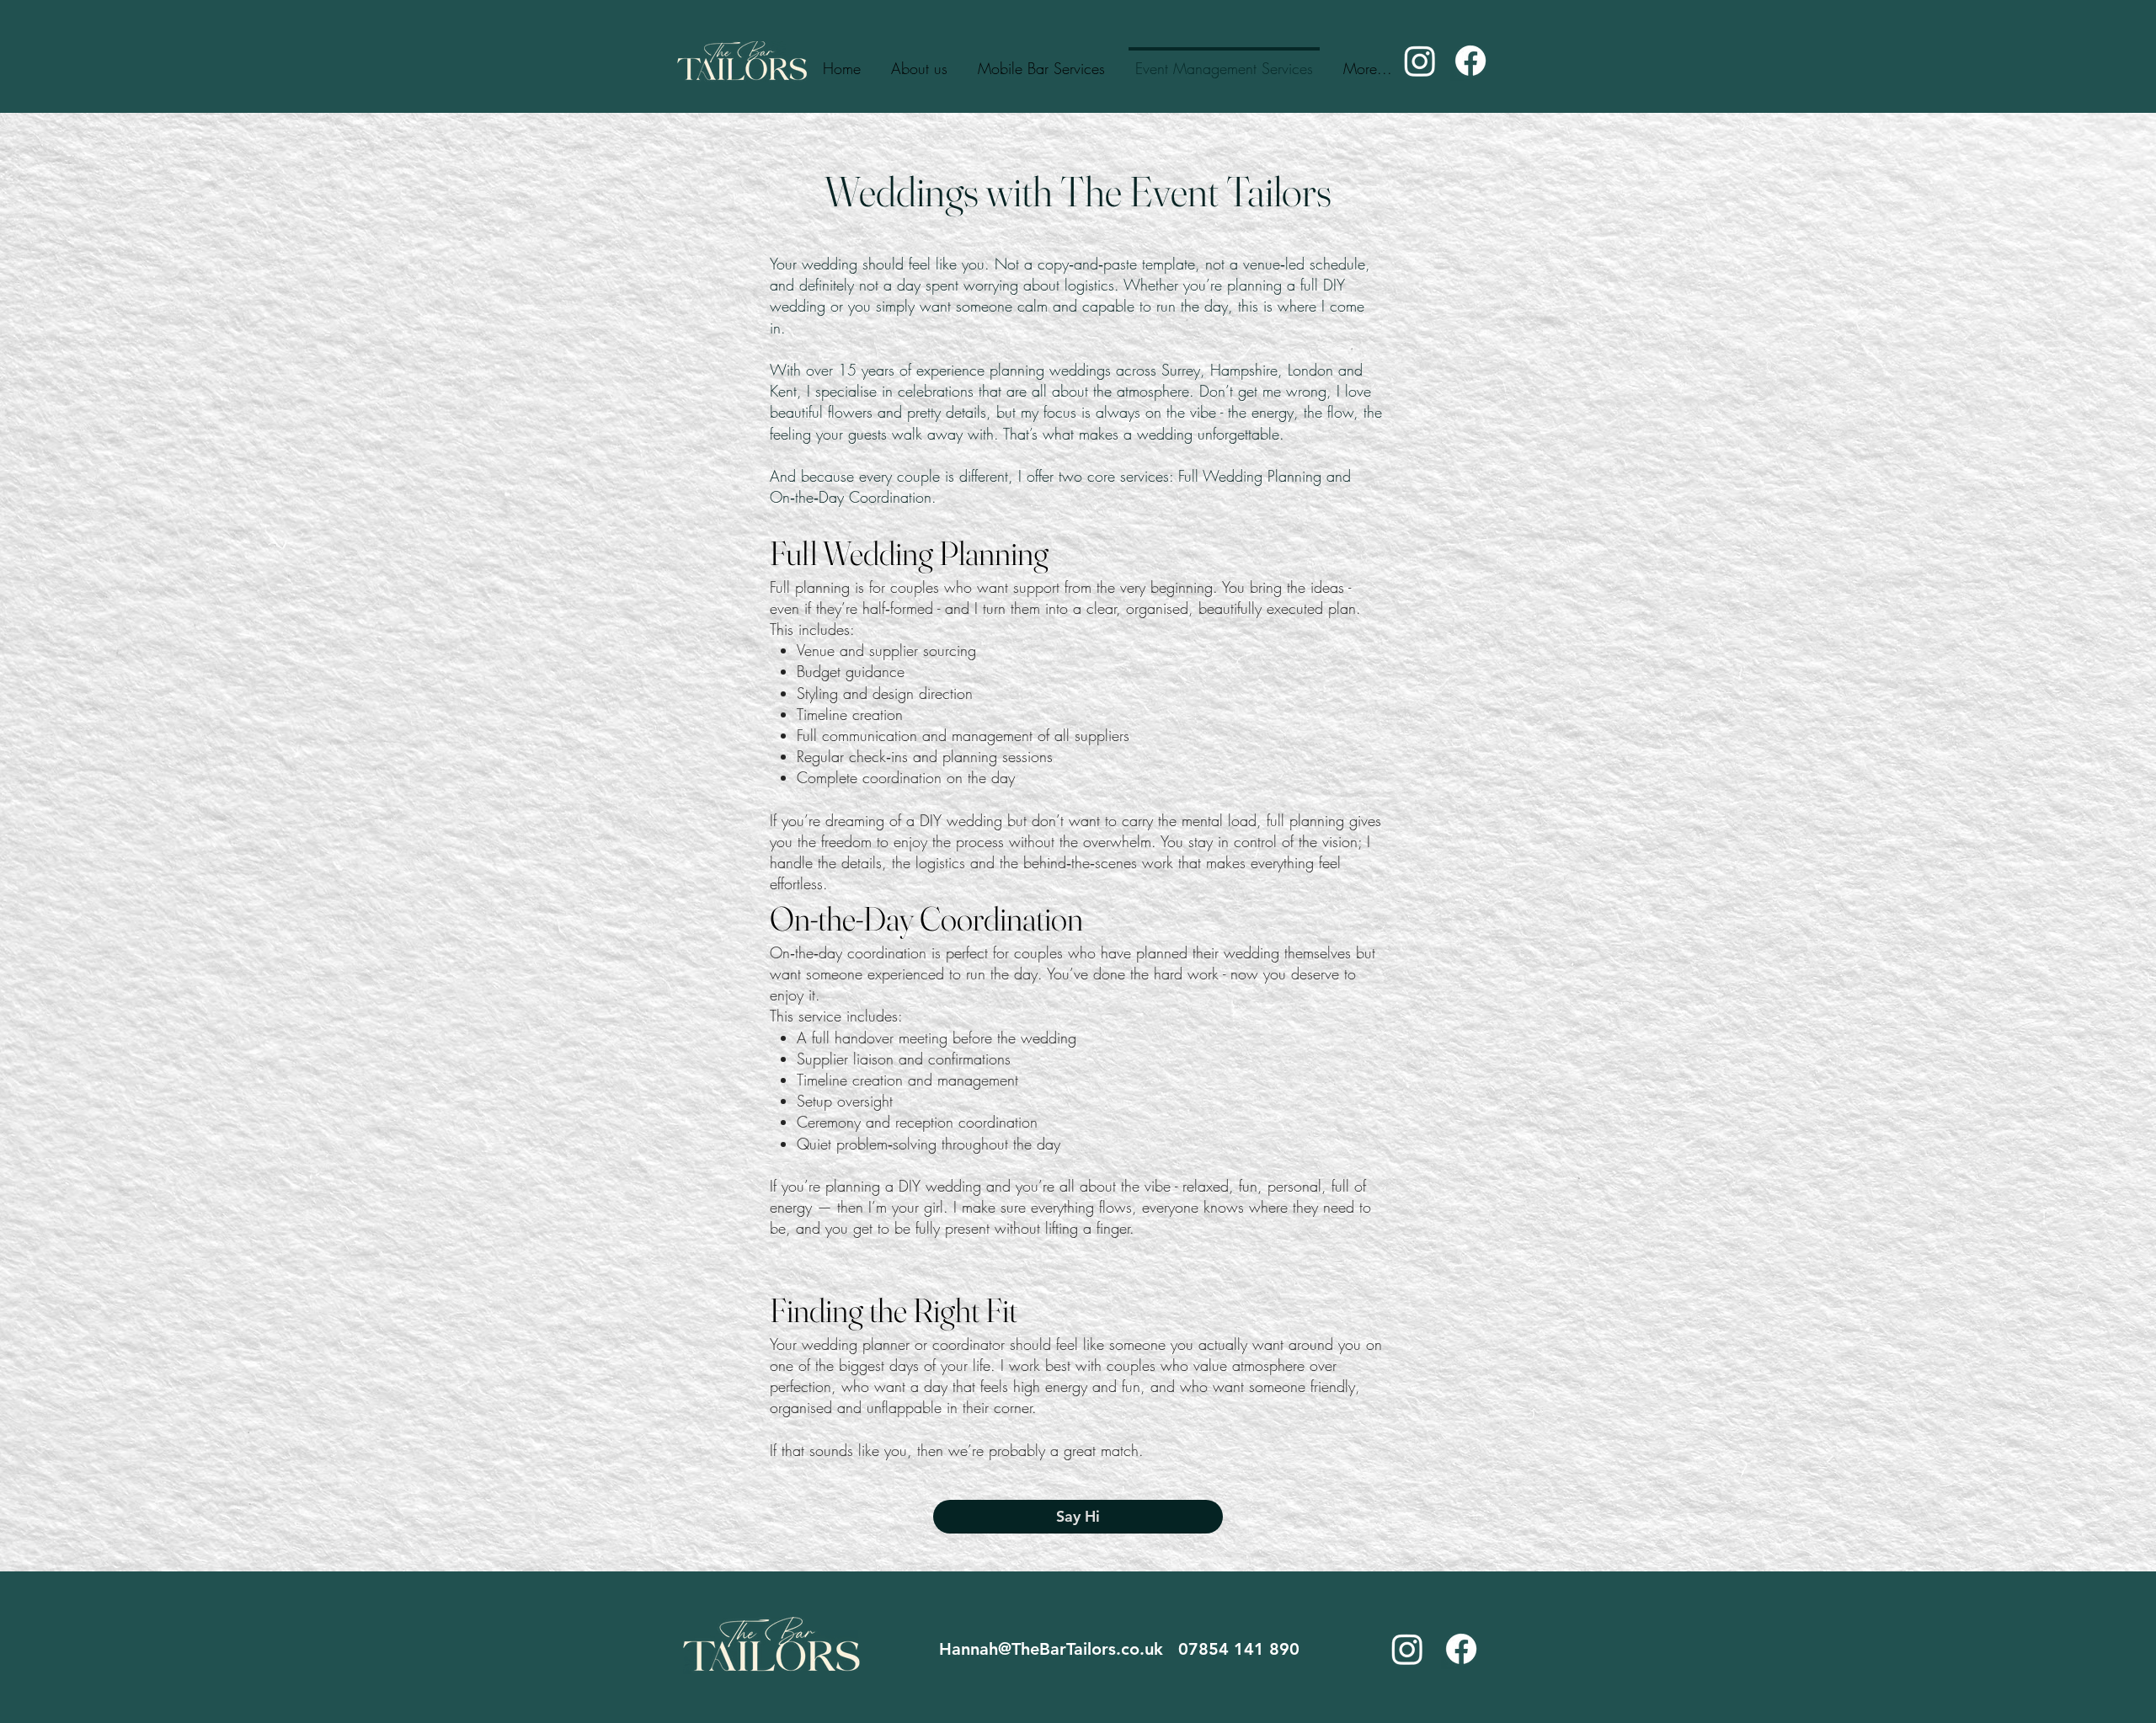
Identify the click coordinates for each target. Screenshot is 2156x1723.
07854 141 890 (1241, 1649)
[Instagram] (1420, 61)
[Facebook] (1470, 61)
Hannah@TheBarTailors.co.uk (1059, 1649)
